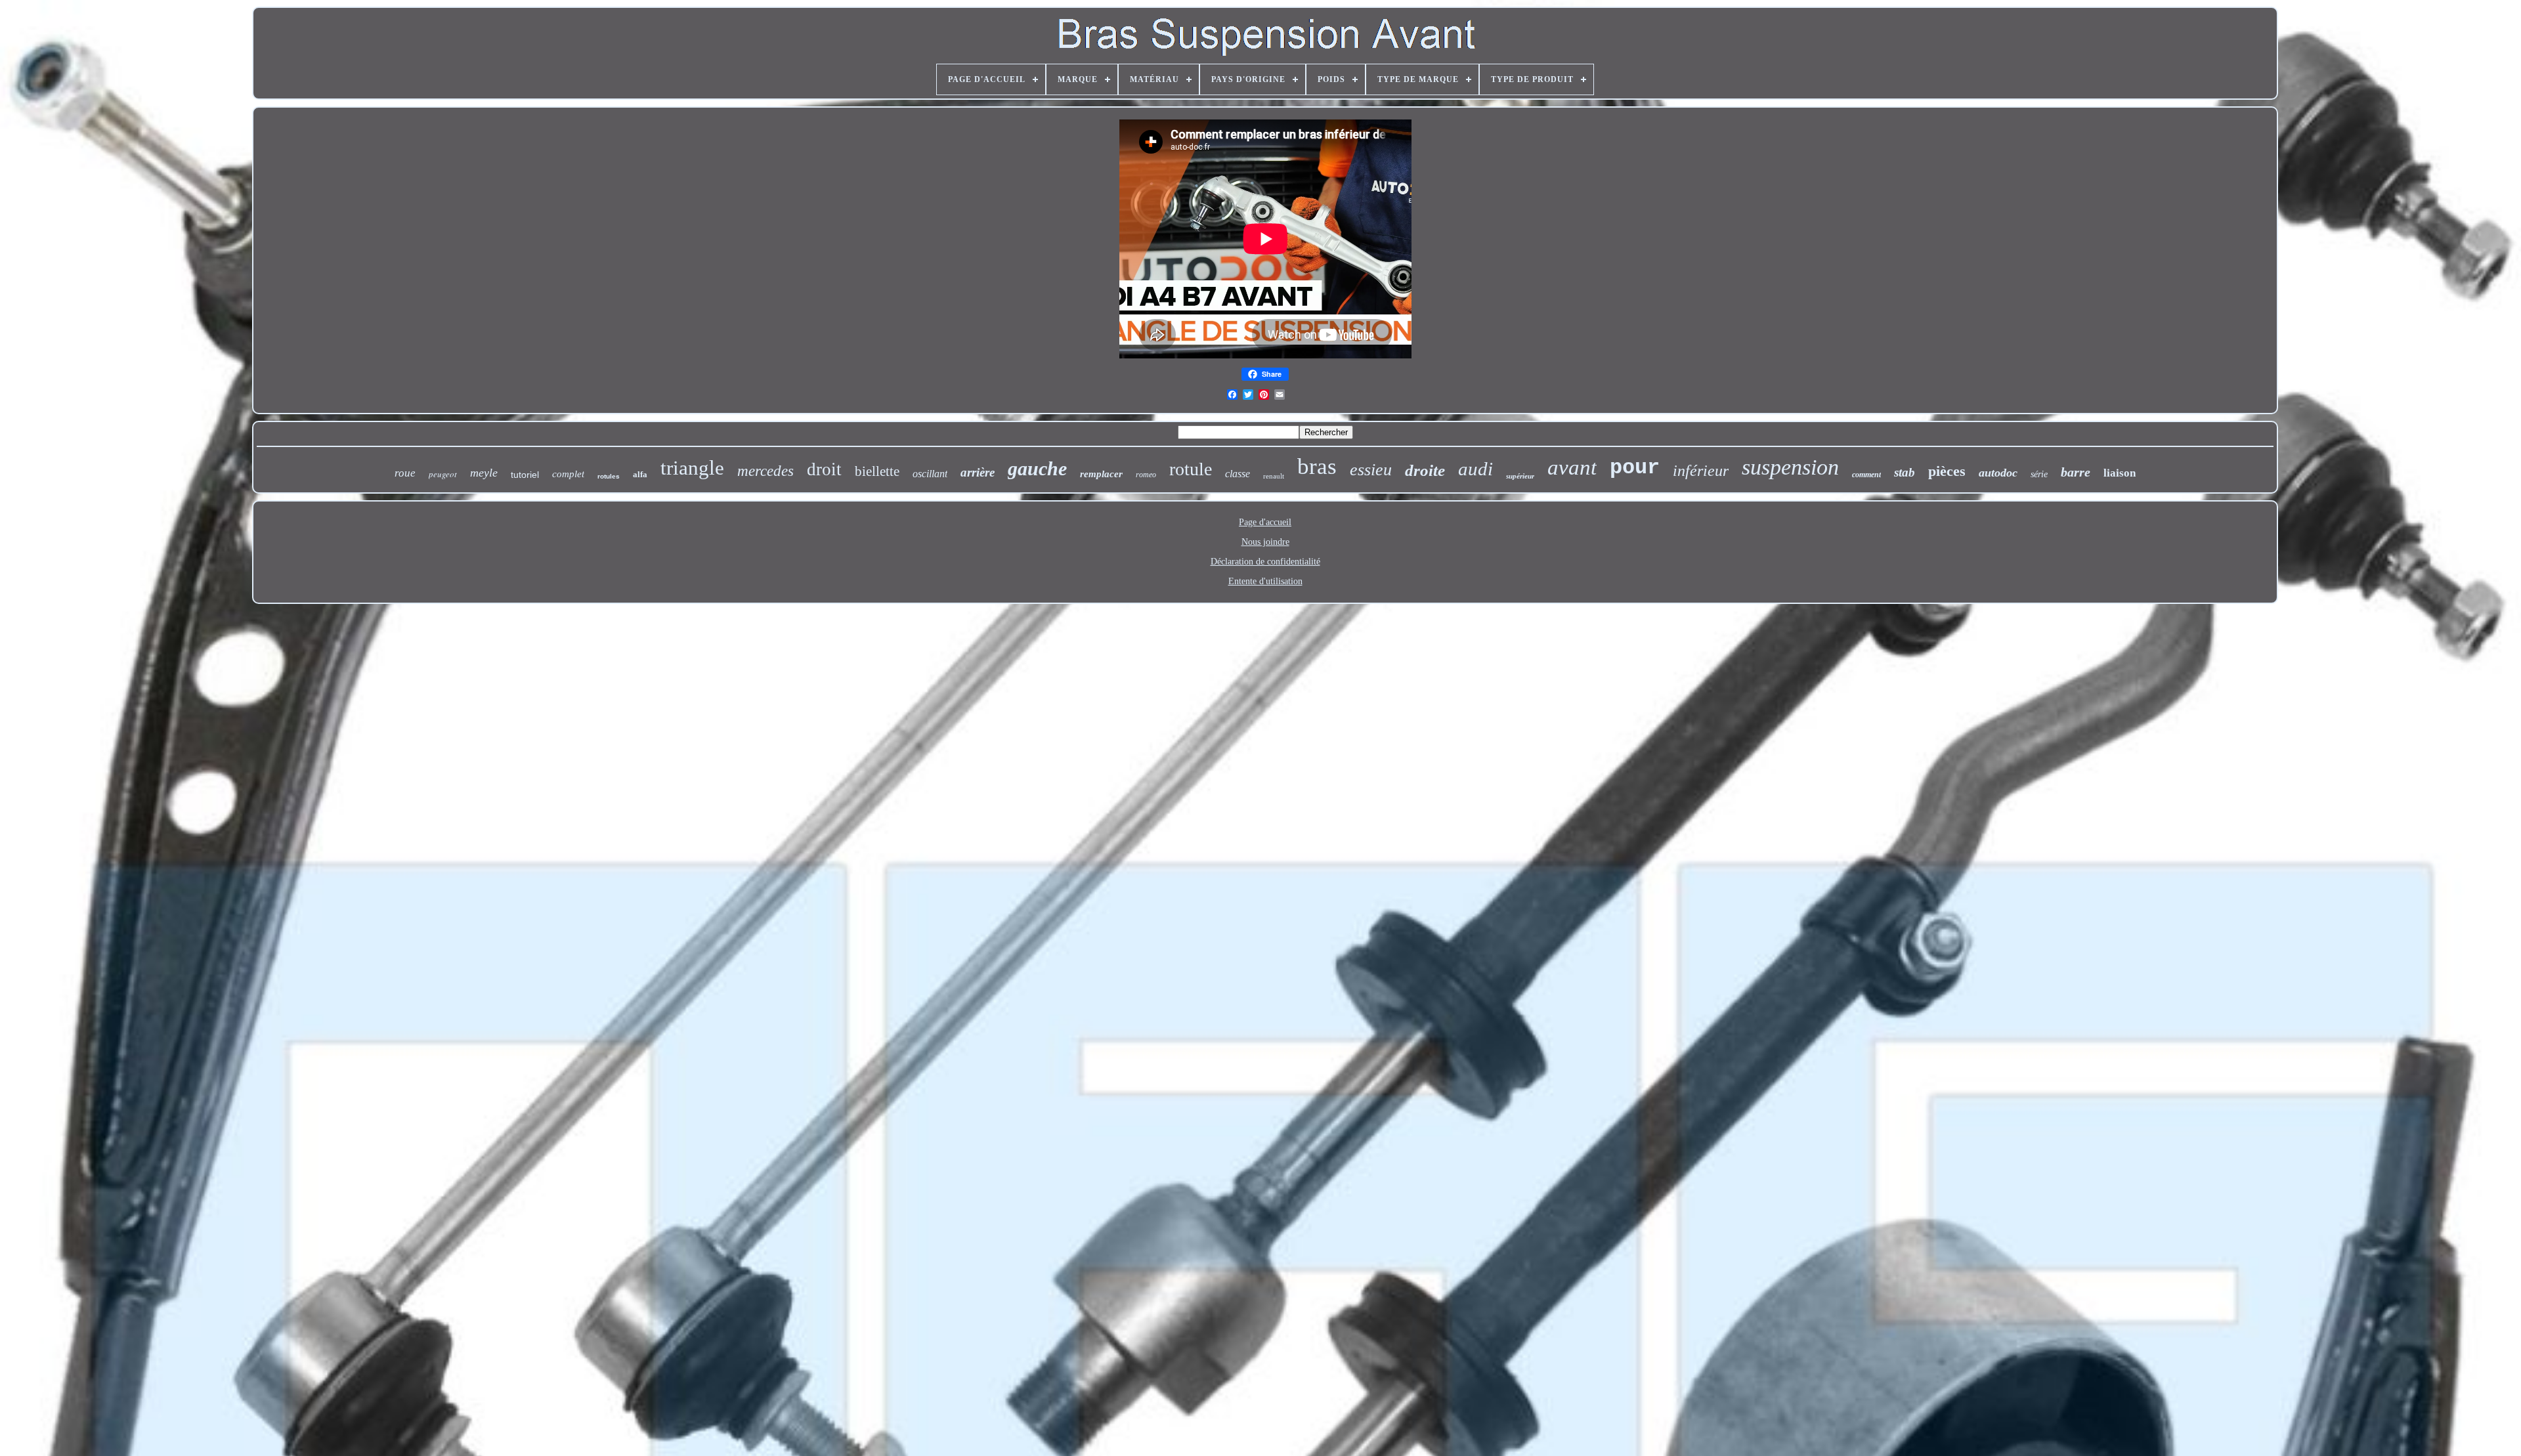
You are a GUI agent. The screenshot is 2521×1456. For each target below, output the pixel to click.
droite (1425, 470)
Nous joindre (1265, 542)
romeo (1146, 475)
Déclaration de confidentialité (1265, 562)
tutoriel (525, 475)
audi (1476, 469)
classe (1238, 474)
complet (568, 474)
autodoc (1998, 473)
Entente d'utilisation (1265, 581)
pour (1635, 468)
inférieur (1701, 471)
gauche (1037, 468)
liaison (2120, 473)
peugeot (443, 474)
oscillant (930, 474)
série (2039, 474)
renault (1274, 476)
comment (1866, 475)
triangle (692, 468)
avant (1572, 467)
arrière (978, 472)
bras (1317, 466)
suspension (1790, 467)
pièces (1947, 471)
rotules (609, 476)
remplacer (1101, 474)
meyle (484, 473)
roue (405, 473)
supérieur (1520, 476)
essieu (1371, 470)
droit (824, 469)
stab (1905, 472)
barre (2076, 472)
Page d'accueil (1265, 522)
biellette (877, 471)
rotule (1191, 469)
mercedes (765, 471)
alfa (640, 474)
